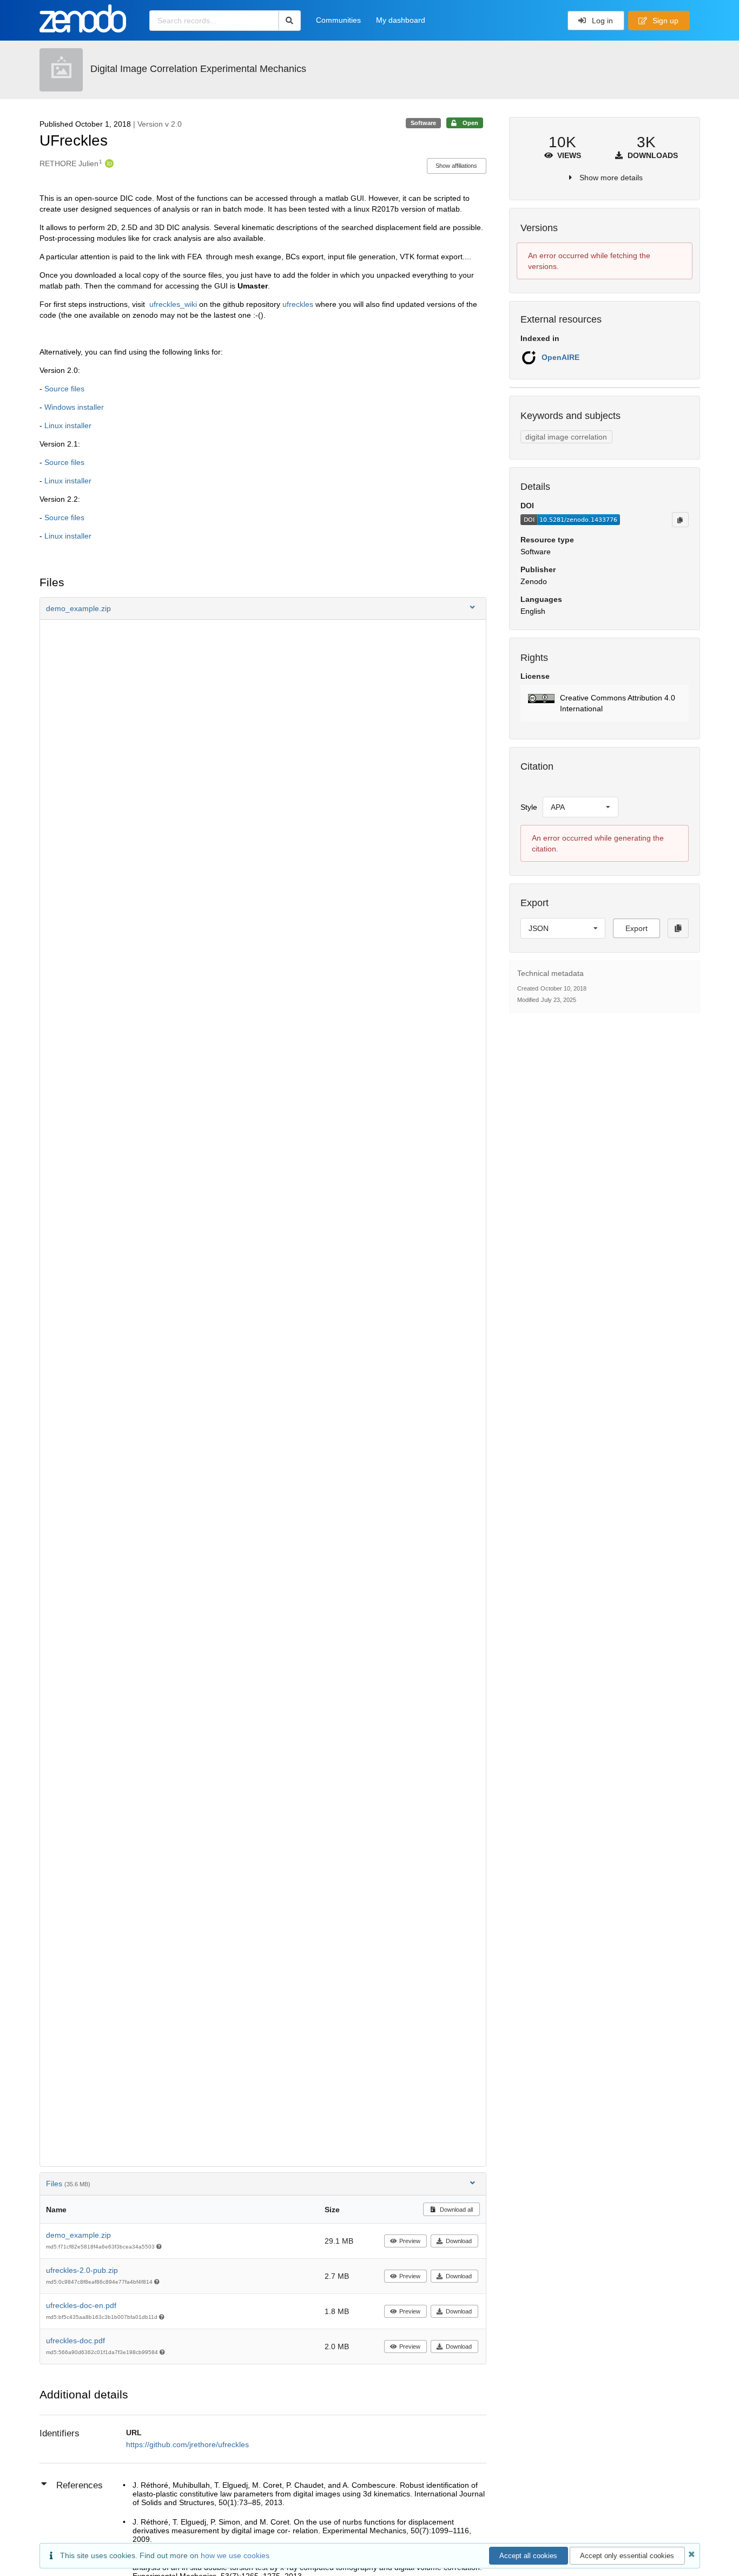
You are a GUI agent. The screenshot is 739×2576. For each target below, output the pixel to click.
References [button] (80, 2485)
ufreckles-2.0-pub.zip (82, 2270)
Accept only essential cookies (627, 2556)
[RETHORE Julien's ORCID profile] (108, 163)
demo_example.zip (78, 2235)
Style (529, 807)
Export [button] (636, 928)
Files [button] (68, 2184)
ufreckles (298, 304)
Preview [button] (410, 2241)
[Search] (290, 21)
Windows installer (74, 407)
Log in (601, 21)
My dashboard (401, 20)
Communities (338, 20)
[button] (263, 608)
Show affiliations (456, 166)
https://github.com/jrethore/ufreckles (187, 2444)
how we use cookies (235, 2555)
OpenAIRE (560, 357)
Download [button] (459, 2241)
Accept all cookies (528, 2556)
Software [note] (423, 123)
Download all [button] (456, 2210)
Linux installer (68, 425)
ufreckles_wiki (173, 304)
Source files (64, 389)
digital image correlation (566, 437)
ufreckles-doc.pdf (75, 2341)
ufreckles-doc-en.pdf (81, 2305)
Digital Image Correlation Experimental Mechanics (198, 69)
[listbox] (580, 807)
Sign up (664, 21)
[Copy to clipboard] (680, 520)
